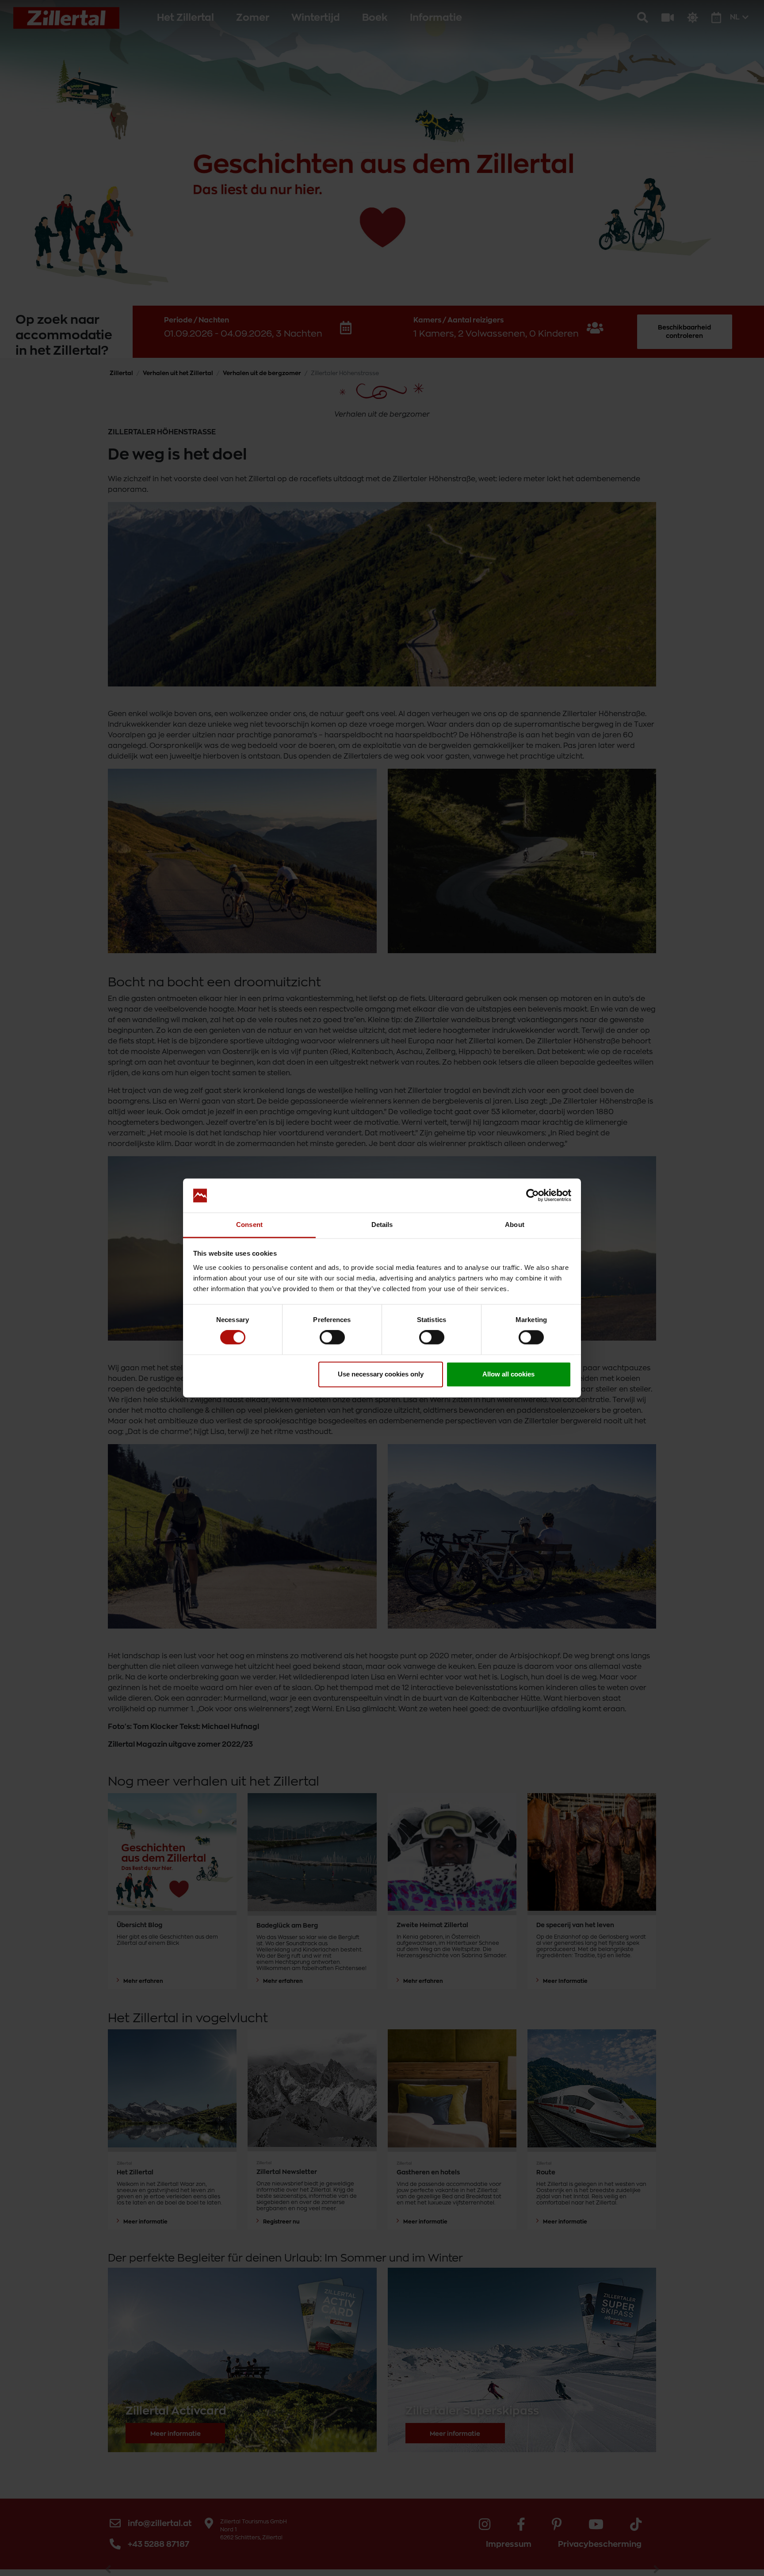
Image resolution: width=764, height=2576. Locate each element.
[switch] (332, 1338)
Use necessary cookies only (381, 1374)
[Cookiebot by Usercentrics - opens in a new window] (533, 1196)
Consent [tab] (249, 1225)
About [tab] (515, 1225)
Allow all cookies (508, 1374)
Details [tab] (382, 1225)
